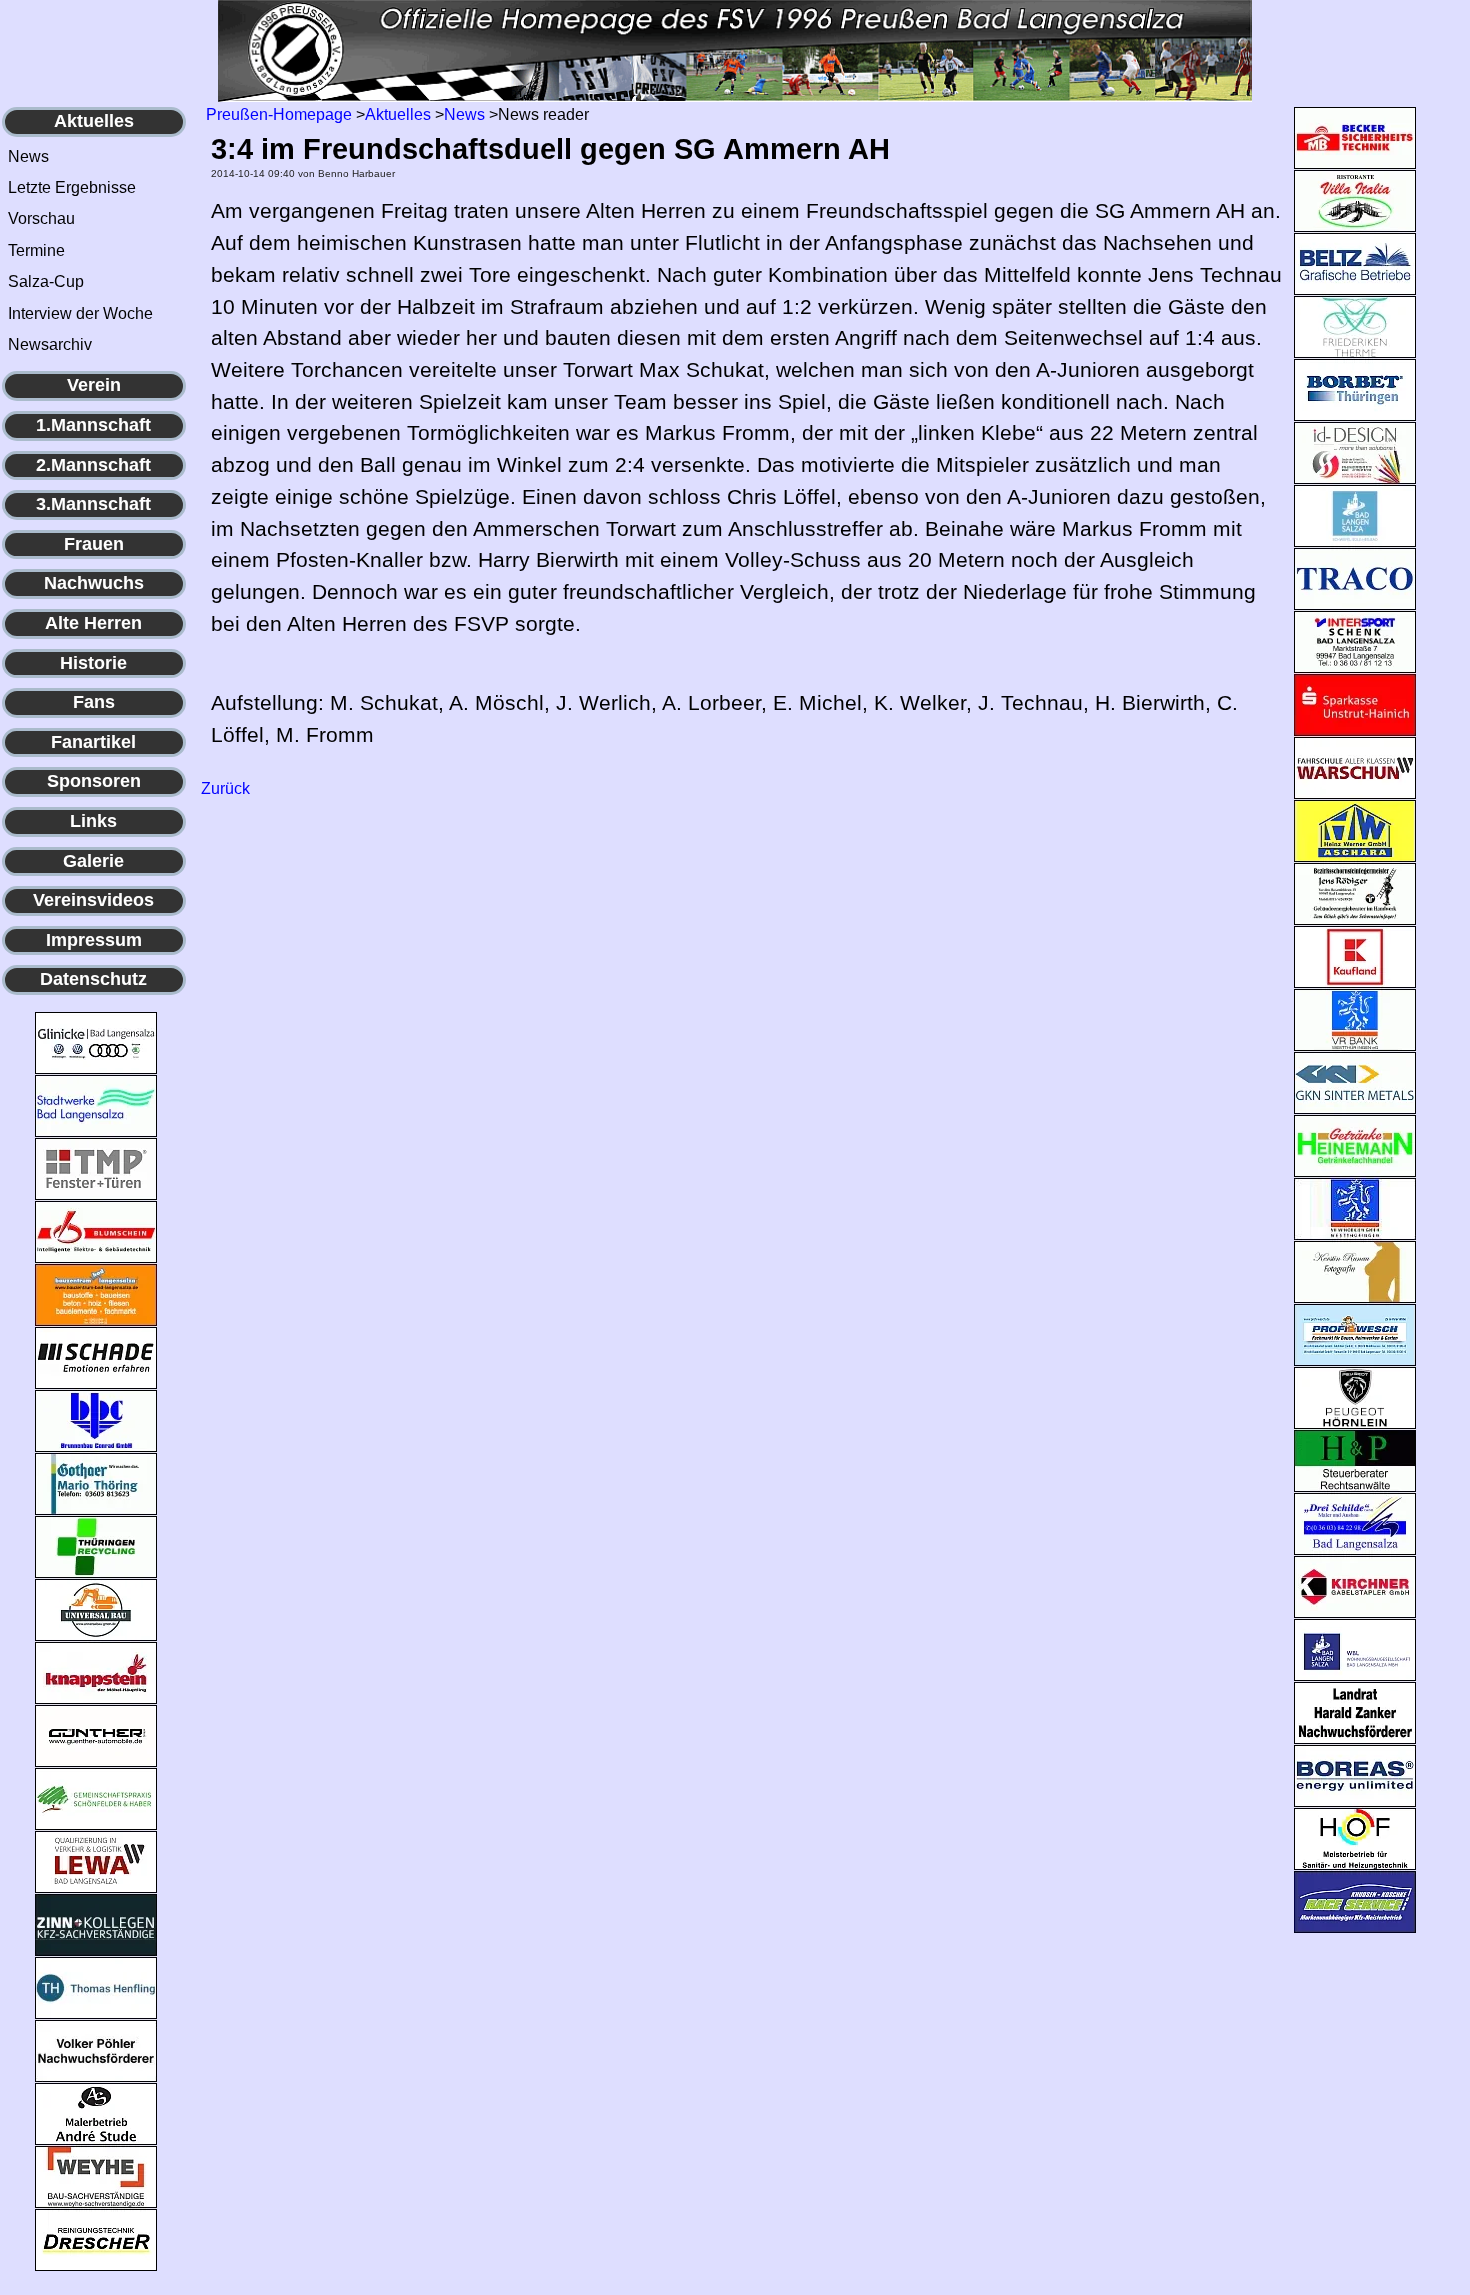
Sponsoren (94, 781)
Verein (94, 385)
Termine (36, 250)
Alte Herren (93, 623)
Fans (94, 702)
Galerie (93, 861)
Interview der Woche (80, 313)
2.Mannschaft (93, 465)
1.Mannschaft (93, 425)
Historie (93, 663)
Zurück (225, 788)
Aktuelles (94, 121)
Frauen (94, 544)
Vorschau (41, 218)
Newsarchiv (50, 344)
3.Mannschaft (93, 504)
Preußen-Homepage (279, 114)
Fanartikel (93, 742)
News (28, 156)
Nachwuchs (94, 583)
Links (93, 821)
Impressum (94, 940)
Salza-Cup (46, 281)
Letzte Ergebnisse (72, 187)
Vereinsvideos (93, 900)
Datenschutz (93, 979)
